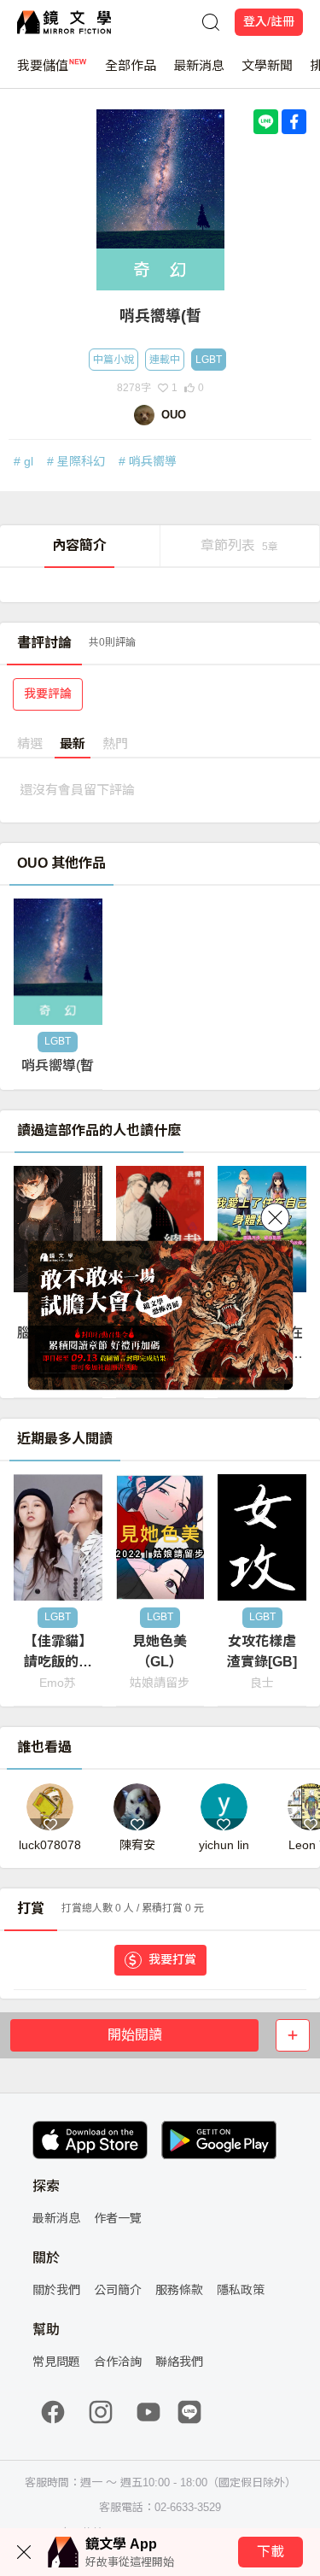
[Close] (275, 1218)
